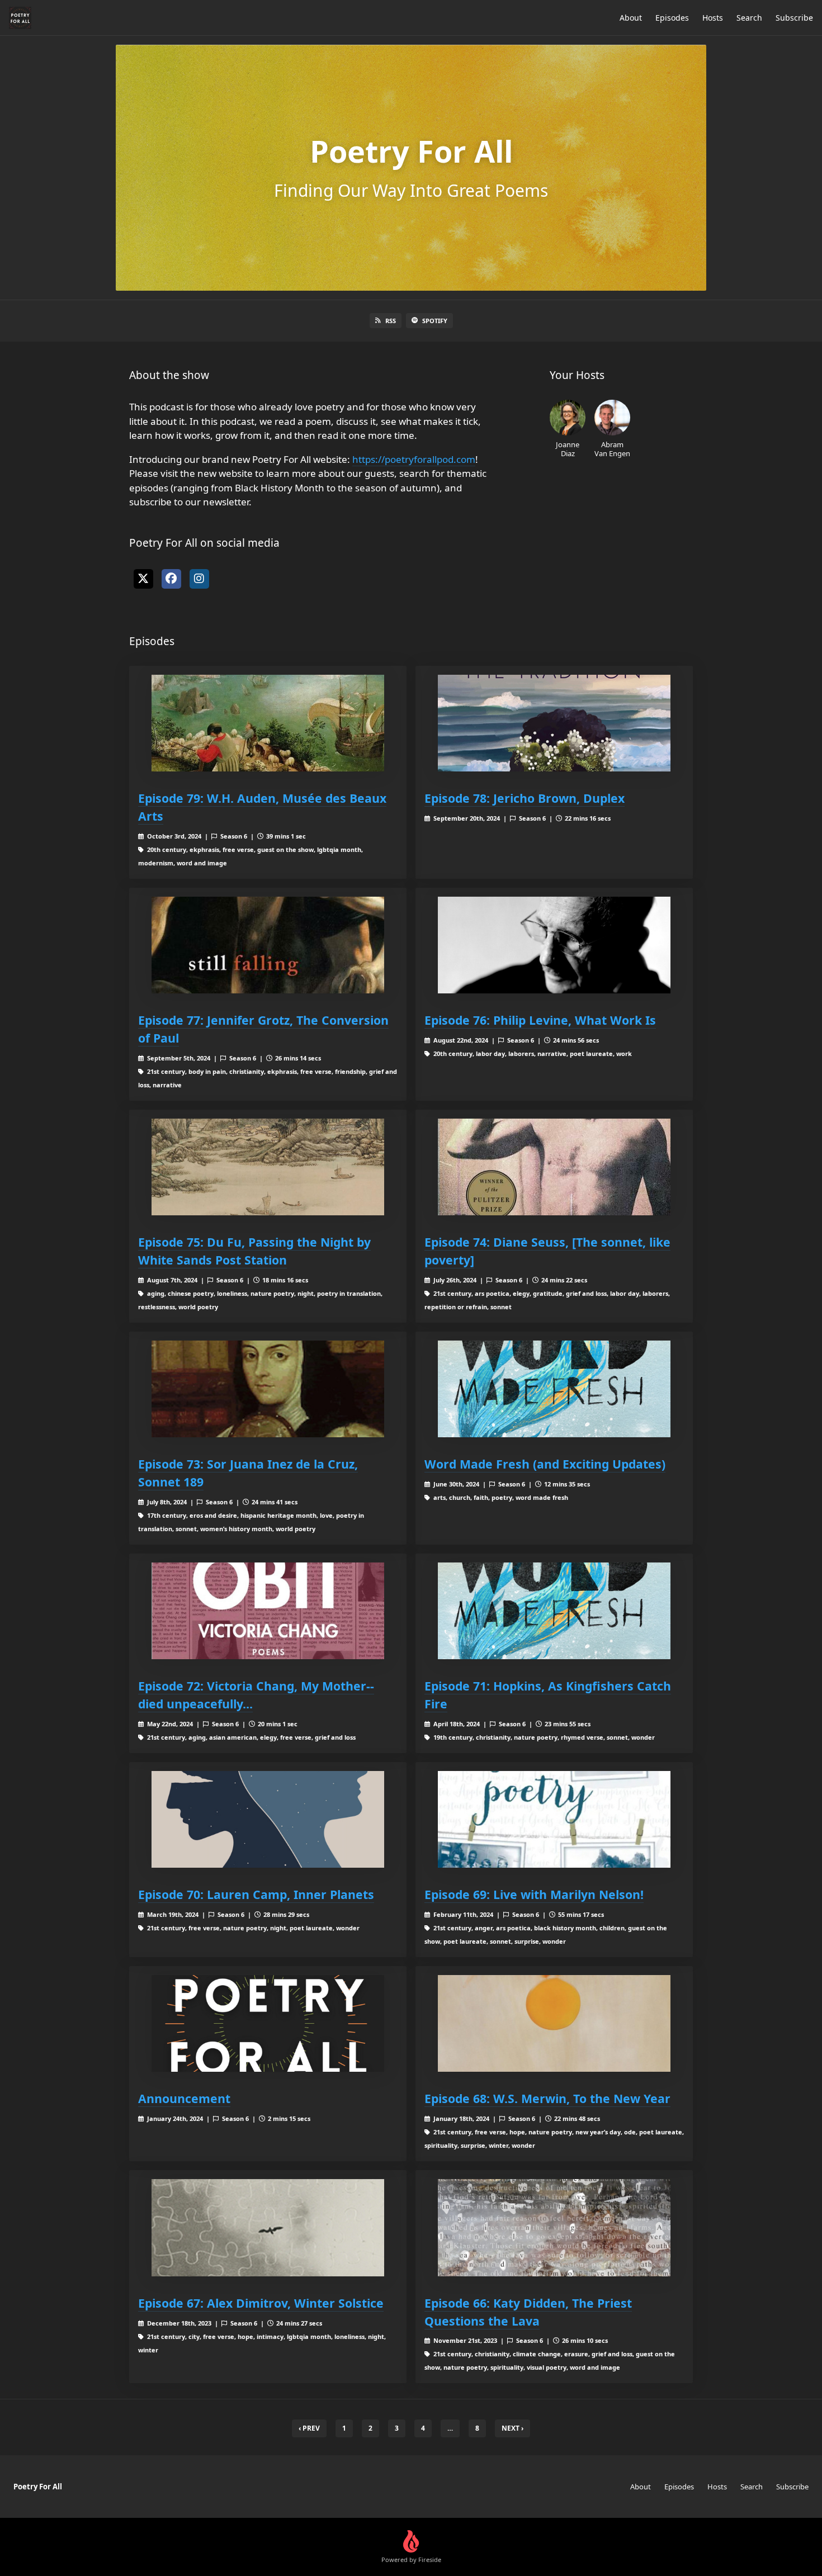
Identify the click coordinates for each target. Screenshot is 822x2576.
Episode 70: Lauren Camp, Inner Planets (256, 1894)
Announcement (184, 2098)
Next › (512, 2428)
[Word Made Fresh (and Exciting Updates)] (554, 1389)
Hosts (713, 18)
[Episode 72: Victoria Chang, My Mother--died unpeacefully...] (268, 1611)
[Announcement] (268, 2023)
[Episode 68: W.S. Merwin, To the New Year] (554, 2023)
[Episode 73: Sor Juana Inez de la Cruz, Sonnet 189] (268, 1389)
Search (749, 18)
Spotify (435, 321)
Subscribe (794, 18)
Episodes (672, 18)
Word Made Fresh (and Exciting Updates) (545, 1464)
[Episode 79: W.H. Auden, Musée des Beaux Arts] (268, 723)
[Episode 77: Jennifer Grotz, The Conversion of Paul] (268, 945)
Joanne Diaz (568, 449)
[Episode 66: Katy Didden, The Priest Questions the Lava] (554, 2227)
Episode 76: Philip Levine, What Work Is (540, 1020)
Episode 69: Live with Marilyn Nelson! (534, 1894)
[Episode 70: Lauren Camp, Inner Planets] (268, 1819)
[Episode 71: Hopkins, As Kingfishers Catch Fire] (554, 1611)
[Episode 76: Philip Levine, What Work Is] (554, 945)
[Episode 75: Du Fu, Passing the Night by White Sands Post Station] (268, 1167)
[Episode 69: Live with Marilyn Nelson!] (554, 1819)
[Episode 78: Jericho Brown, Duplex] (554, 723)
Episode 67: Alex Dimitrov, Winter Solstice (261, 2303)
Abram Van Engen (612, 449)
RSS (391, 321)
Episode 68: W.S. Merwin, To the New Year (547, 2098)
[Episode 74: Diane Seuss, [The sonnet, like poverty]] (554, 1167)
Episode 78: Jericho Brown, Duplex (525, 798)
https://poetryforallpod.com (414, 459)
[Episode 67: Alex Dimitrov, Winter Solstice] (268, 2227)
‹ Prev (309, 2428)
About (631, 18)
